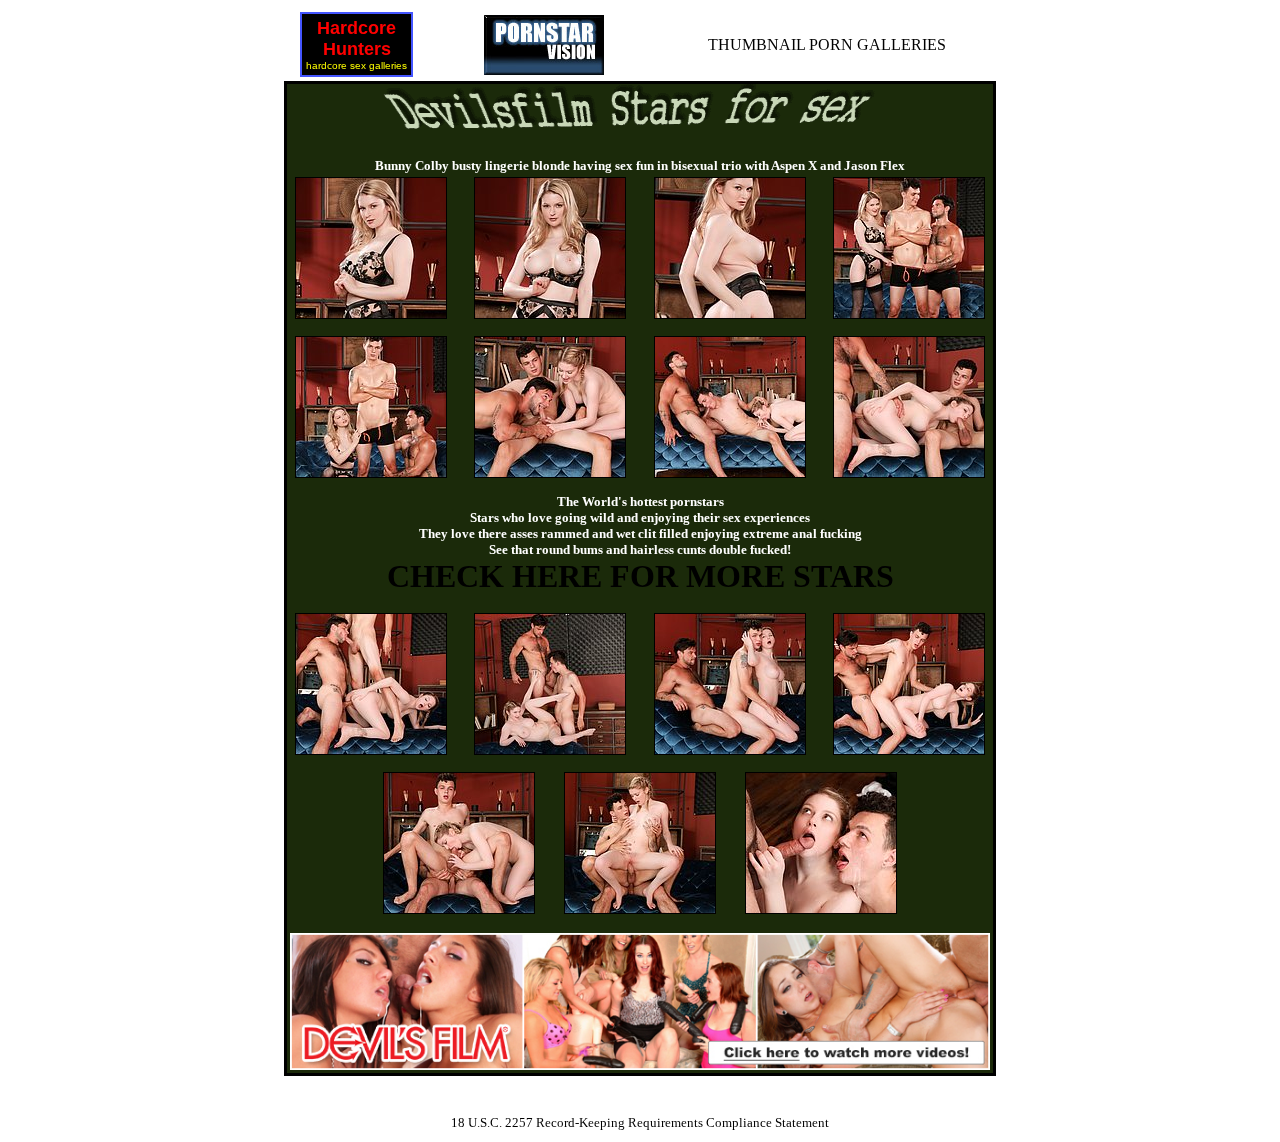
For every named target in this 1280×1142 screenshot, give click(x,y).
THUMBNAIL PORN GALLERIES (827, 44)
